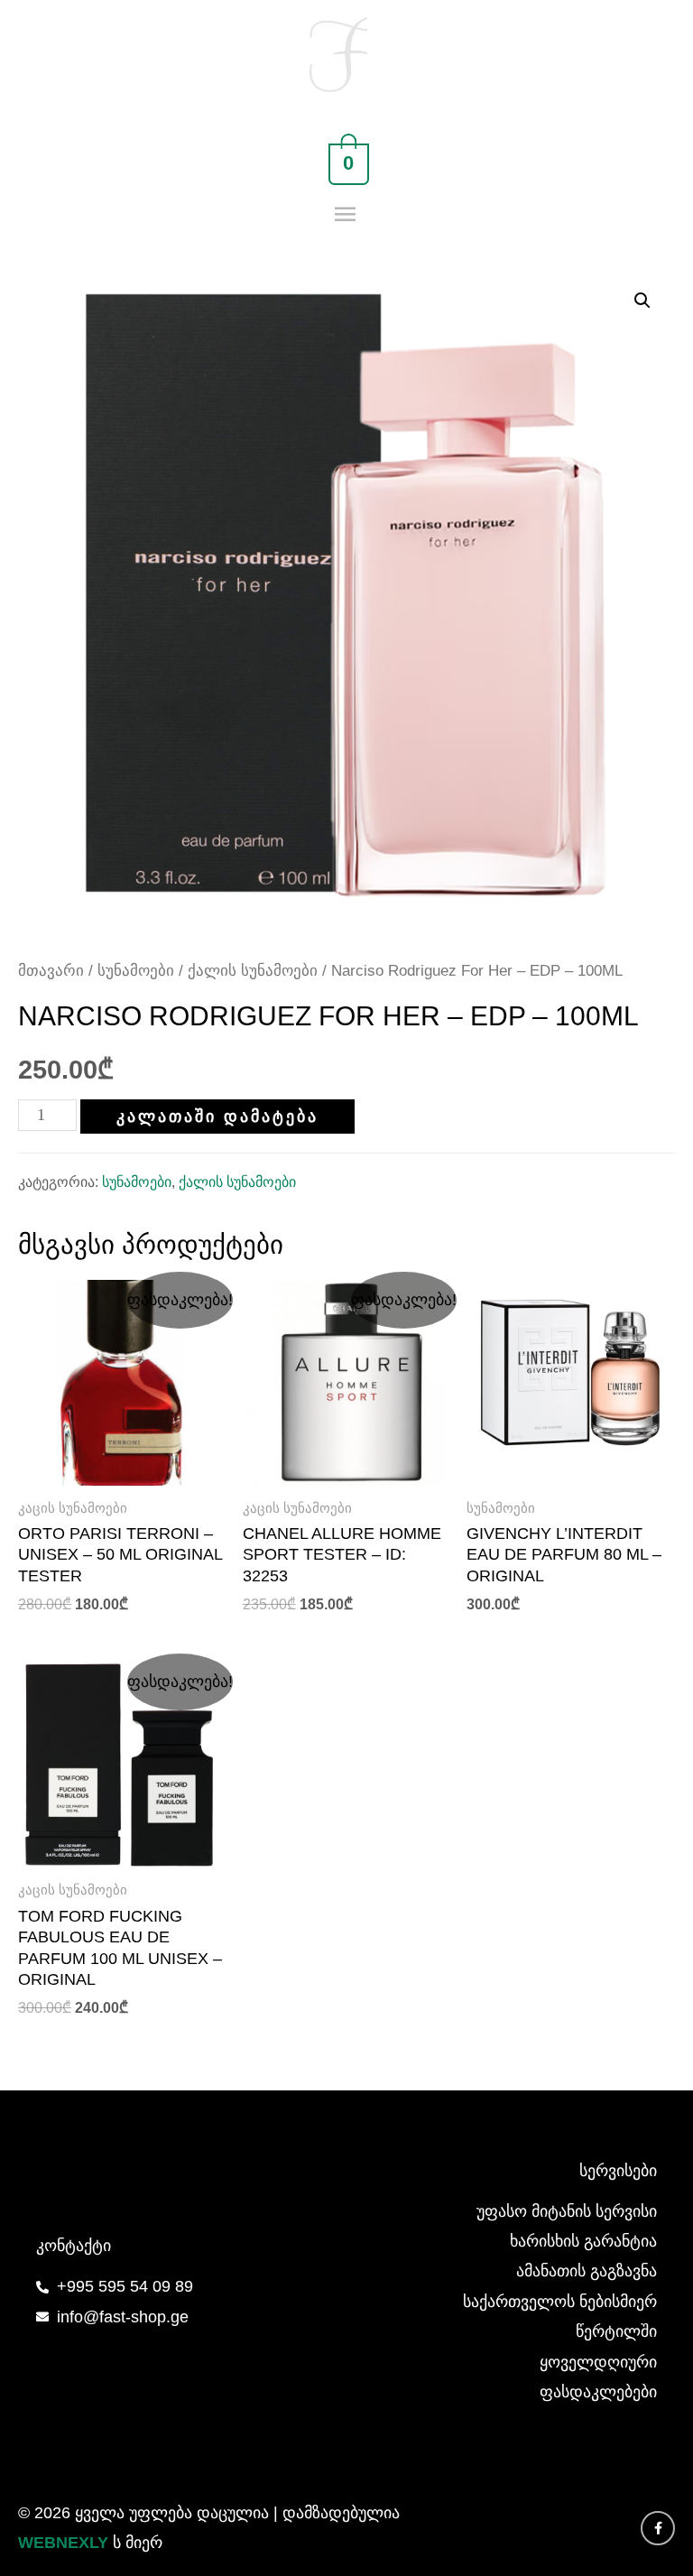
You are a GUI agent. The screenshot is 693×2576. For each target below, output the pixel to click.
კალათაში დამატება (217, 1117)
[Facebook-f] (658, 2528)
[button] (642, 301)
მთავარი (51, 971)
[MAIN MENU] (347, 215)
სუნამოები (136, 971)
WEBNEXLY (63, 2543)
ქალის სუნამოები (253, 971)
